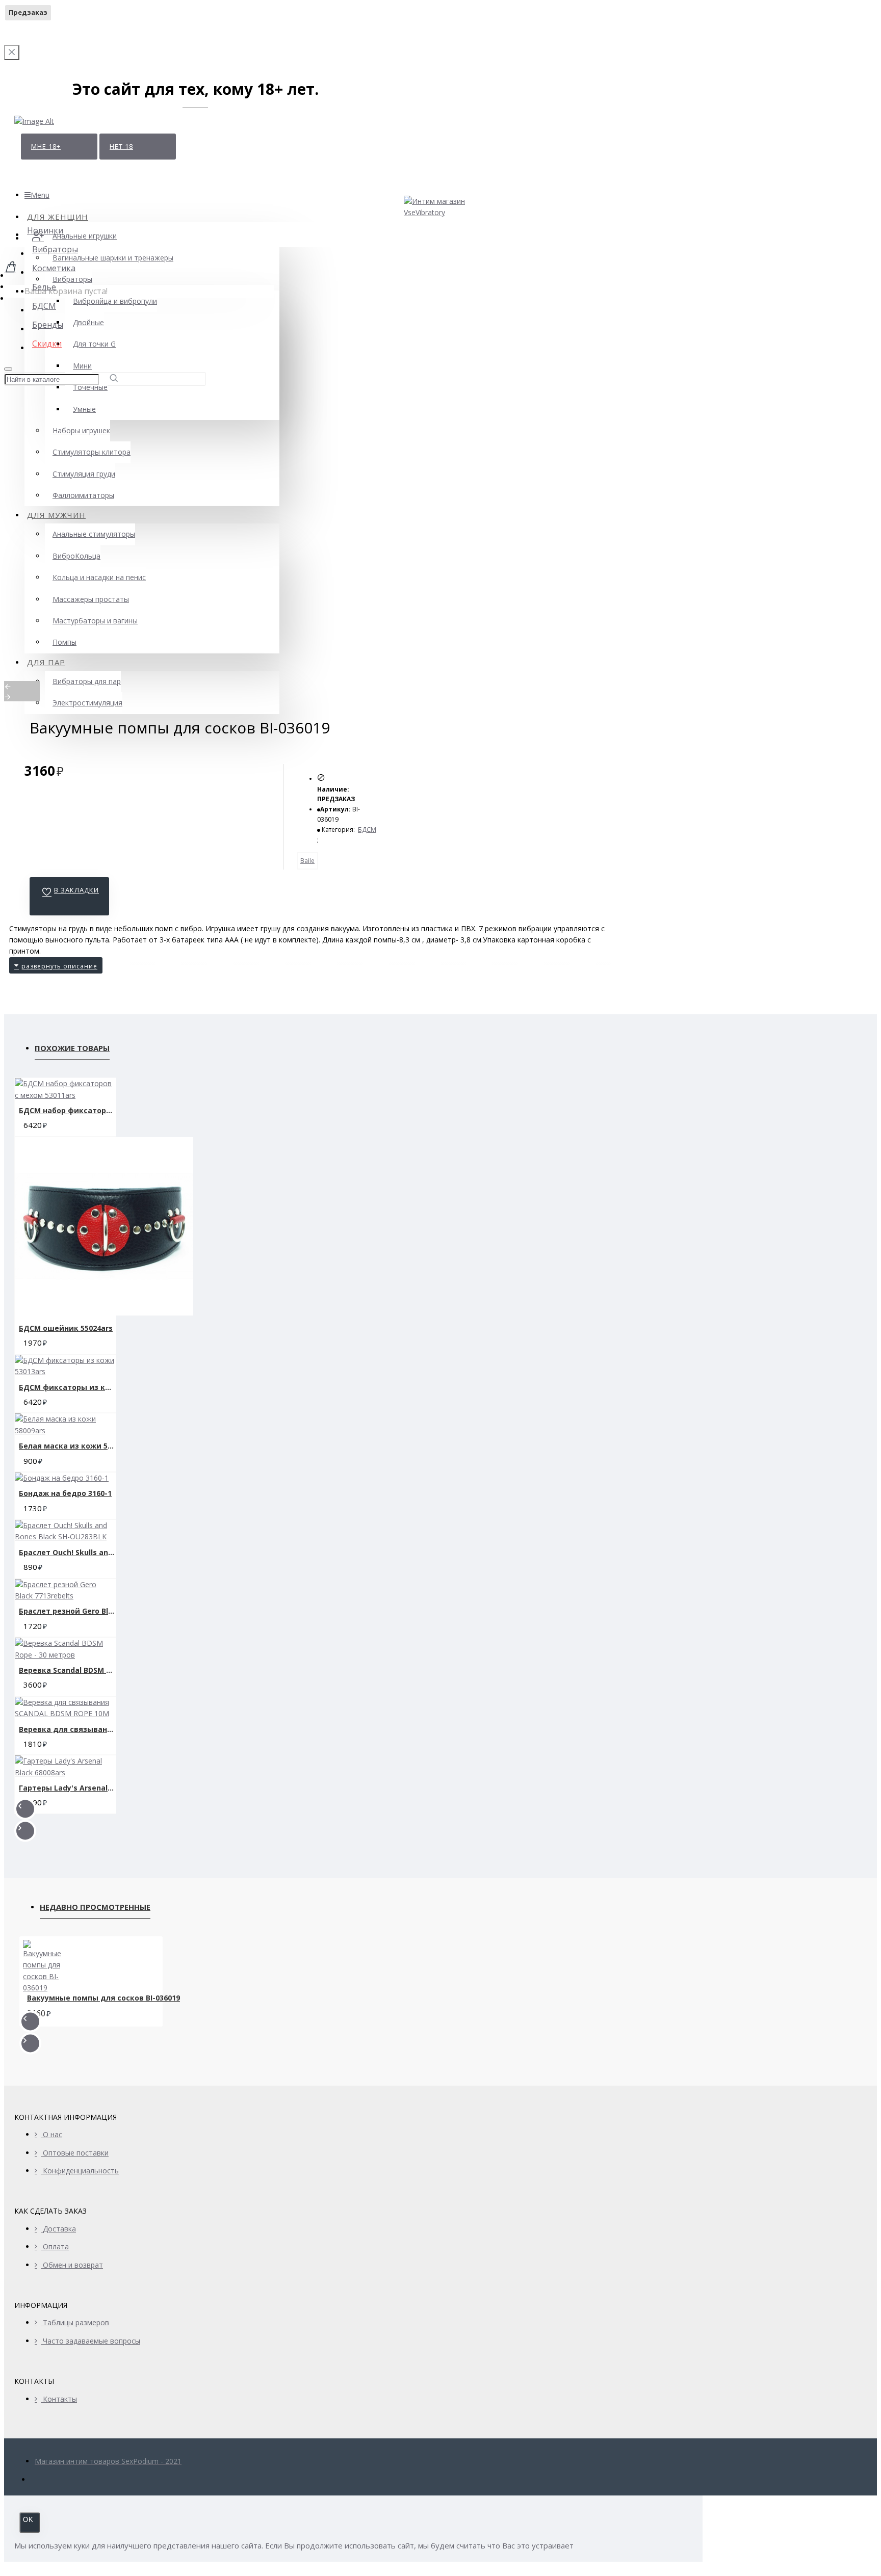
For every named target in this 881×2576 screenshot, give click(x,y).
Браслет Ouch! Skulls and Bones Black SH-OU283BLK (67, 1552)
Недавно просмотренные (95, 1907)
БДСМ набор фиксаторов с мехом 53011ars (67, 1110)
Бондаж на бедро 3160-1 (65, 1493)
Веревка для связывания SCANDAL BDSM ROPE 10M (67, 1729)
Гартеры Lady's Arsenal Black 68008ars (67, 1788)
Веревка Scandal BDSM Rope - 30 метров (67, 1670)
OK (28, 2520)
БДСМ (367, 830)
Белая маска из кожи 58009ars (67, 1446)
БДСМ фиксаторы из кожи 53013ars (67, 1387)
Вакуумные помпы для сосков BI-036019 (103, 1998)
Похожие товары (72, 1048)
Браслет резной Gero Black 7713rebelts (67, 1611)
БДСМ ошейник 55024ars (66, 1328)
